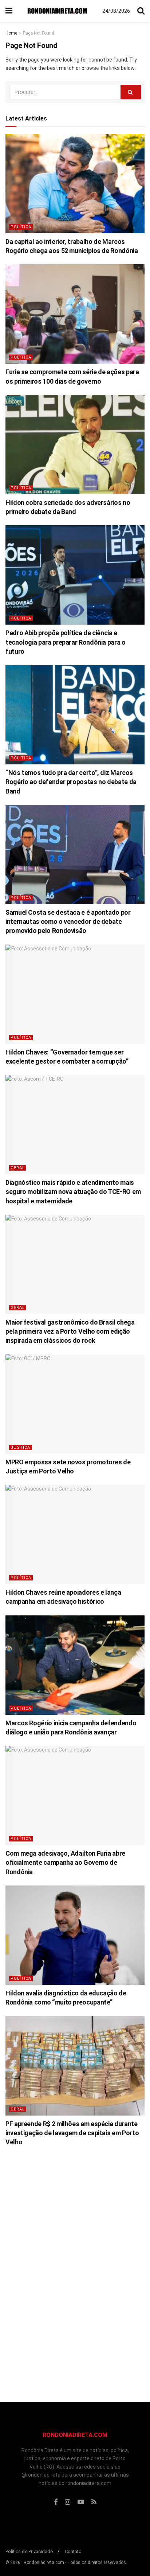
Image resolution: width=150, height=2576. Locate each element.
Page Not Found (39, 33)
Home (11, 33)
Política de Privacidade (29, 2551)
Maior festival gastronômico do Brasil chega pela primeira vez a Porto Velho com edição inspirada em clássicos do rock (70, 1331)
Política (21, 227)
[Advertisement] (75, 2268)
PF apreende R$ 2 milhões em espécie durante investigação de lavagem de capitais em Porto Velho (72, 2133)
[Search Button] (131, 92)
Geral (18, 1168)
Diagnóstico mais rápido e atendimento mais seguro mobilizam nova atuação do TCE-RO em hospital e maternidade (73, 1192)
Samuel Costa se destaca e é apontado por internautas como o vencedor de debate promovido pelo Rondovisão (68, 921)
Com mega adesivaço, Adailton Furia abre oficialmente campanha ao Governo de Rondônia (65, 1862)
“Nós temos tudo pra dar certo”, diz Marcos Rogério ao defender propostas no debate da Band (71, 782)
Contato (73, 2551)
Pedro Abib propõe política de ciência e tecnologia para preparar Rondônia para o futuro (66, 642)
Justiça (20, 1447)
